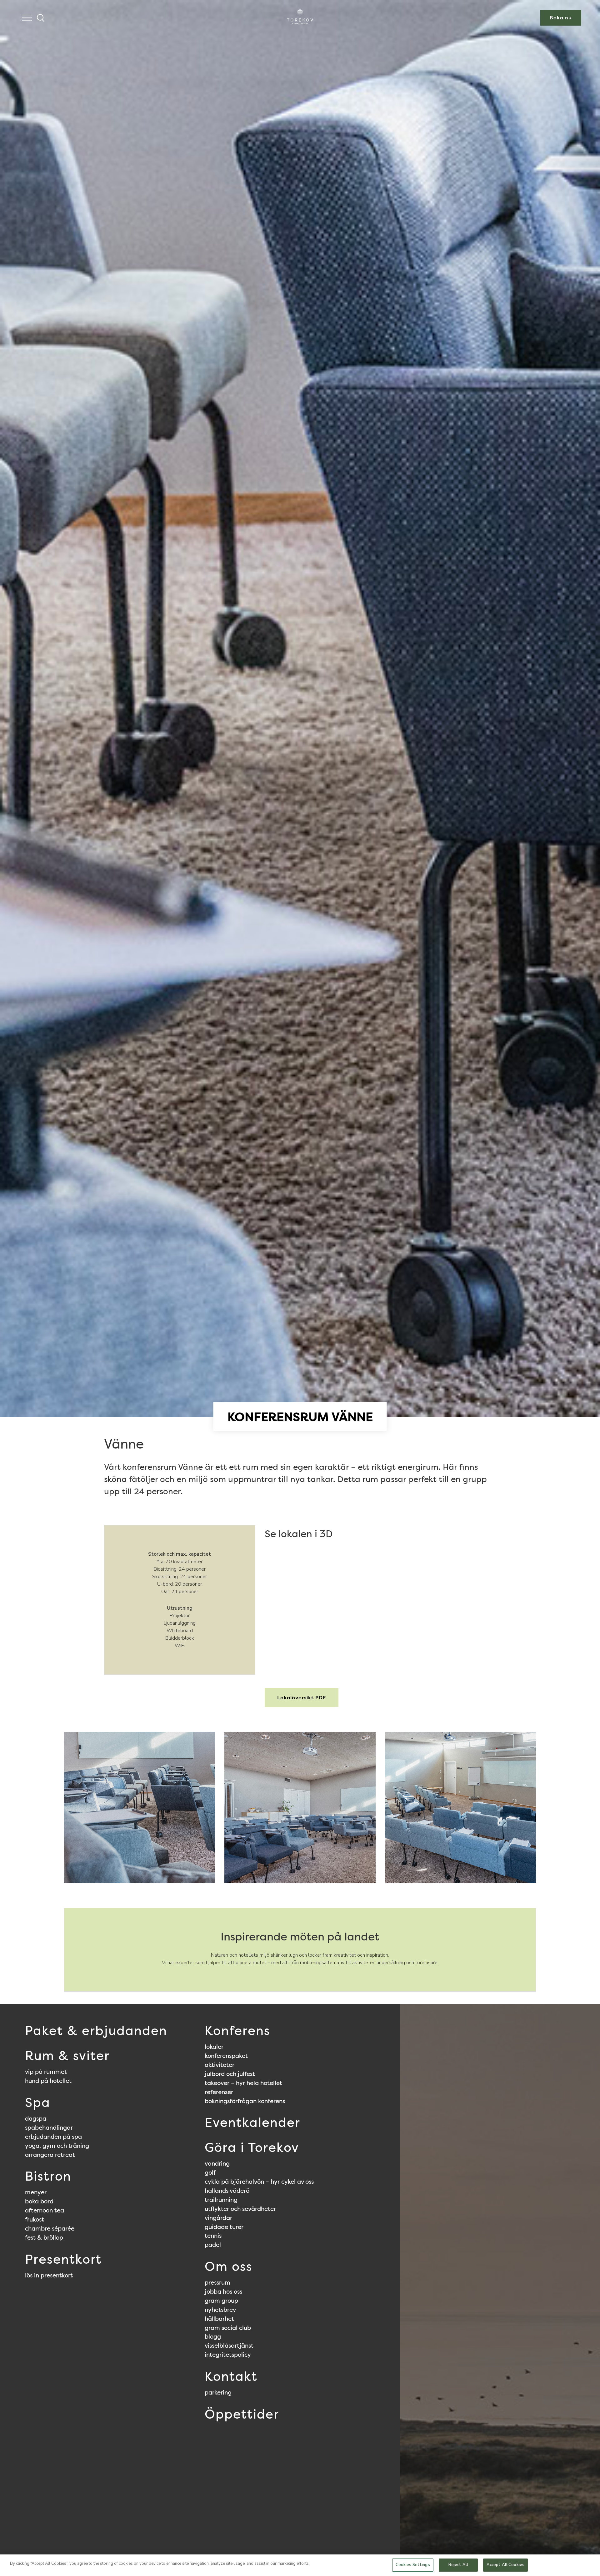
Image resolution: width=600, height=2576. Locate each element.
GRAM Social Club (228, 2328)
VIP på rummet (46, 2072)
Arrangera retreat (50, 2155)
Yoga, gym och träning (57, 2146)
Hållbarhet (219, 2319)
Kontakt (231, 2376)
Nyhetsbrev (220, 2310)
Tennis (213, 2236)
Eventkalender (252, 2123)
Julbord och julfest (230, 2074)
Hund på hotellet (48, 2081)
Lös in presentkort (49, 2275)
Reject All (458, 2565)
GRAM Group (221, 2301)
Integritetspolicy (228, 2355)
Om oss (229, 2266)
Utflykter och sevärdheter (240, 2209)
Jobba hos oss (223, 2291)
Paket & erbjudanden (96, 2031)
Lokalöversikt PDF (302, 1698)
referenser (219, 2092)
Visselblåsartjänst (229, 2346)
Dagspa (36, 2118)
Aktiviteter (220, 2065)
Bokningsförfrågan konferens (245, 2101)
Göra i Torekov (252, 2147)
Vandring (217, 2163)
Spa (38, 2103)
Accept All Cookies (505, 2565)
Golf (210, 2172)
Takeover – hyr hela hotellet (243, 2083)
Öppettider (242, 2414)
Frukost (35, 2219)
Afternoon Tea (45, 2210)
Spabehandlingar (49, 2128)
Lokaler (214, 2047)
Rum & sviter (67, 2056)
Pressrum (217, 2282)
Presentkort (63, 2259)
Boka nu (561, 18)
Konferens (237, 2031)
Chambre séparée (50, 2228)
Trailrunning (221, 2200)
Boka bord (39, 2201)
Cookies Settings (413, 2565)
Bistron (48, 2176)
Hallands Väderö (227, 2191)
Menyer (36, 2192)
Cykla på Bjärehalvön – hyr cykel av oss (259, 2182)
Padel (213, 2245)
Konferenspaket (226, 2056)
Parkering (218, 2392)
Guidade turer (224, 2227)
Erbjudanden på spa (53, 2137)
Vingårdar (218, 2218)
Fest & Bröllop (44, 2237)
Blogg (213, 2336)
